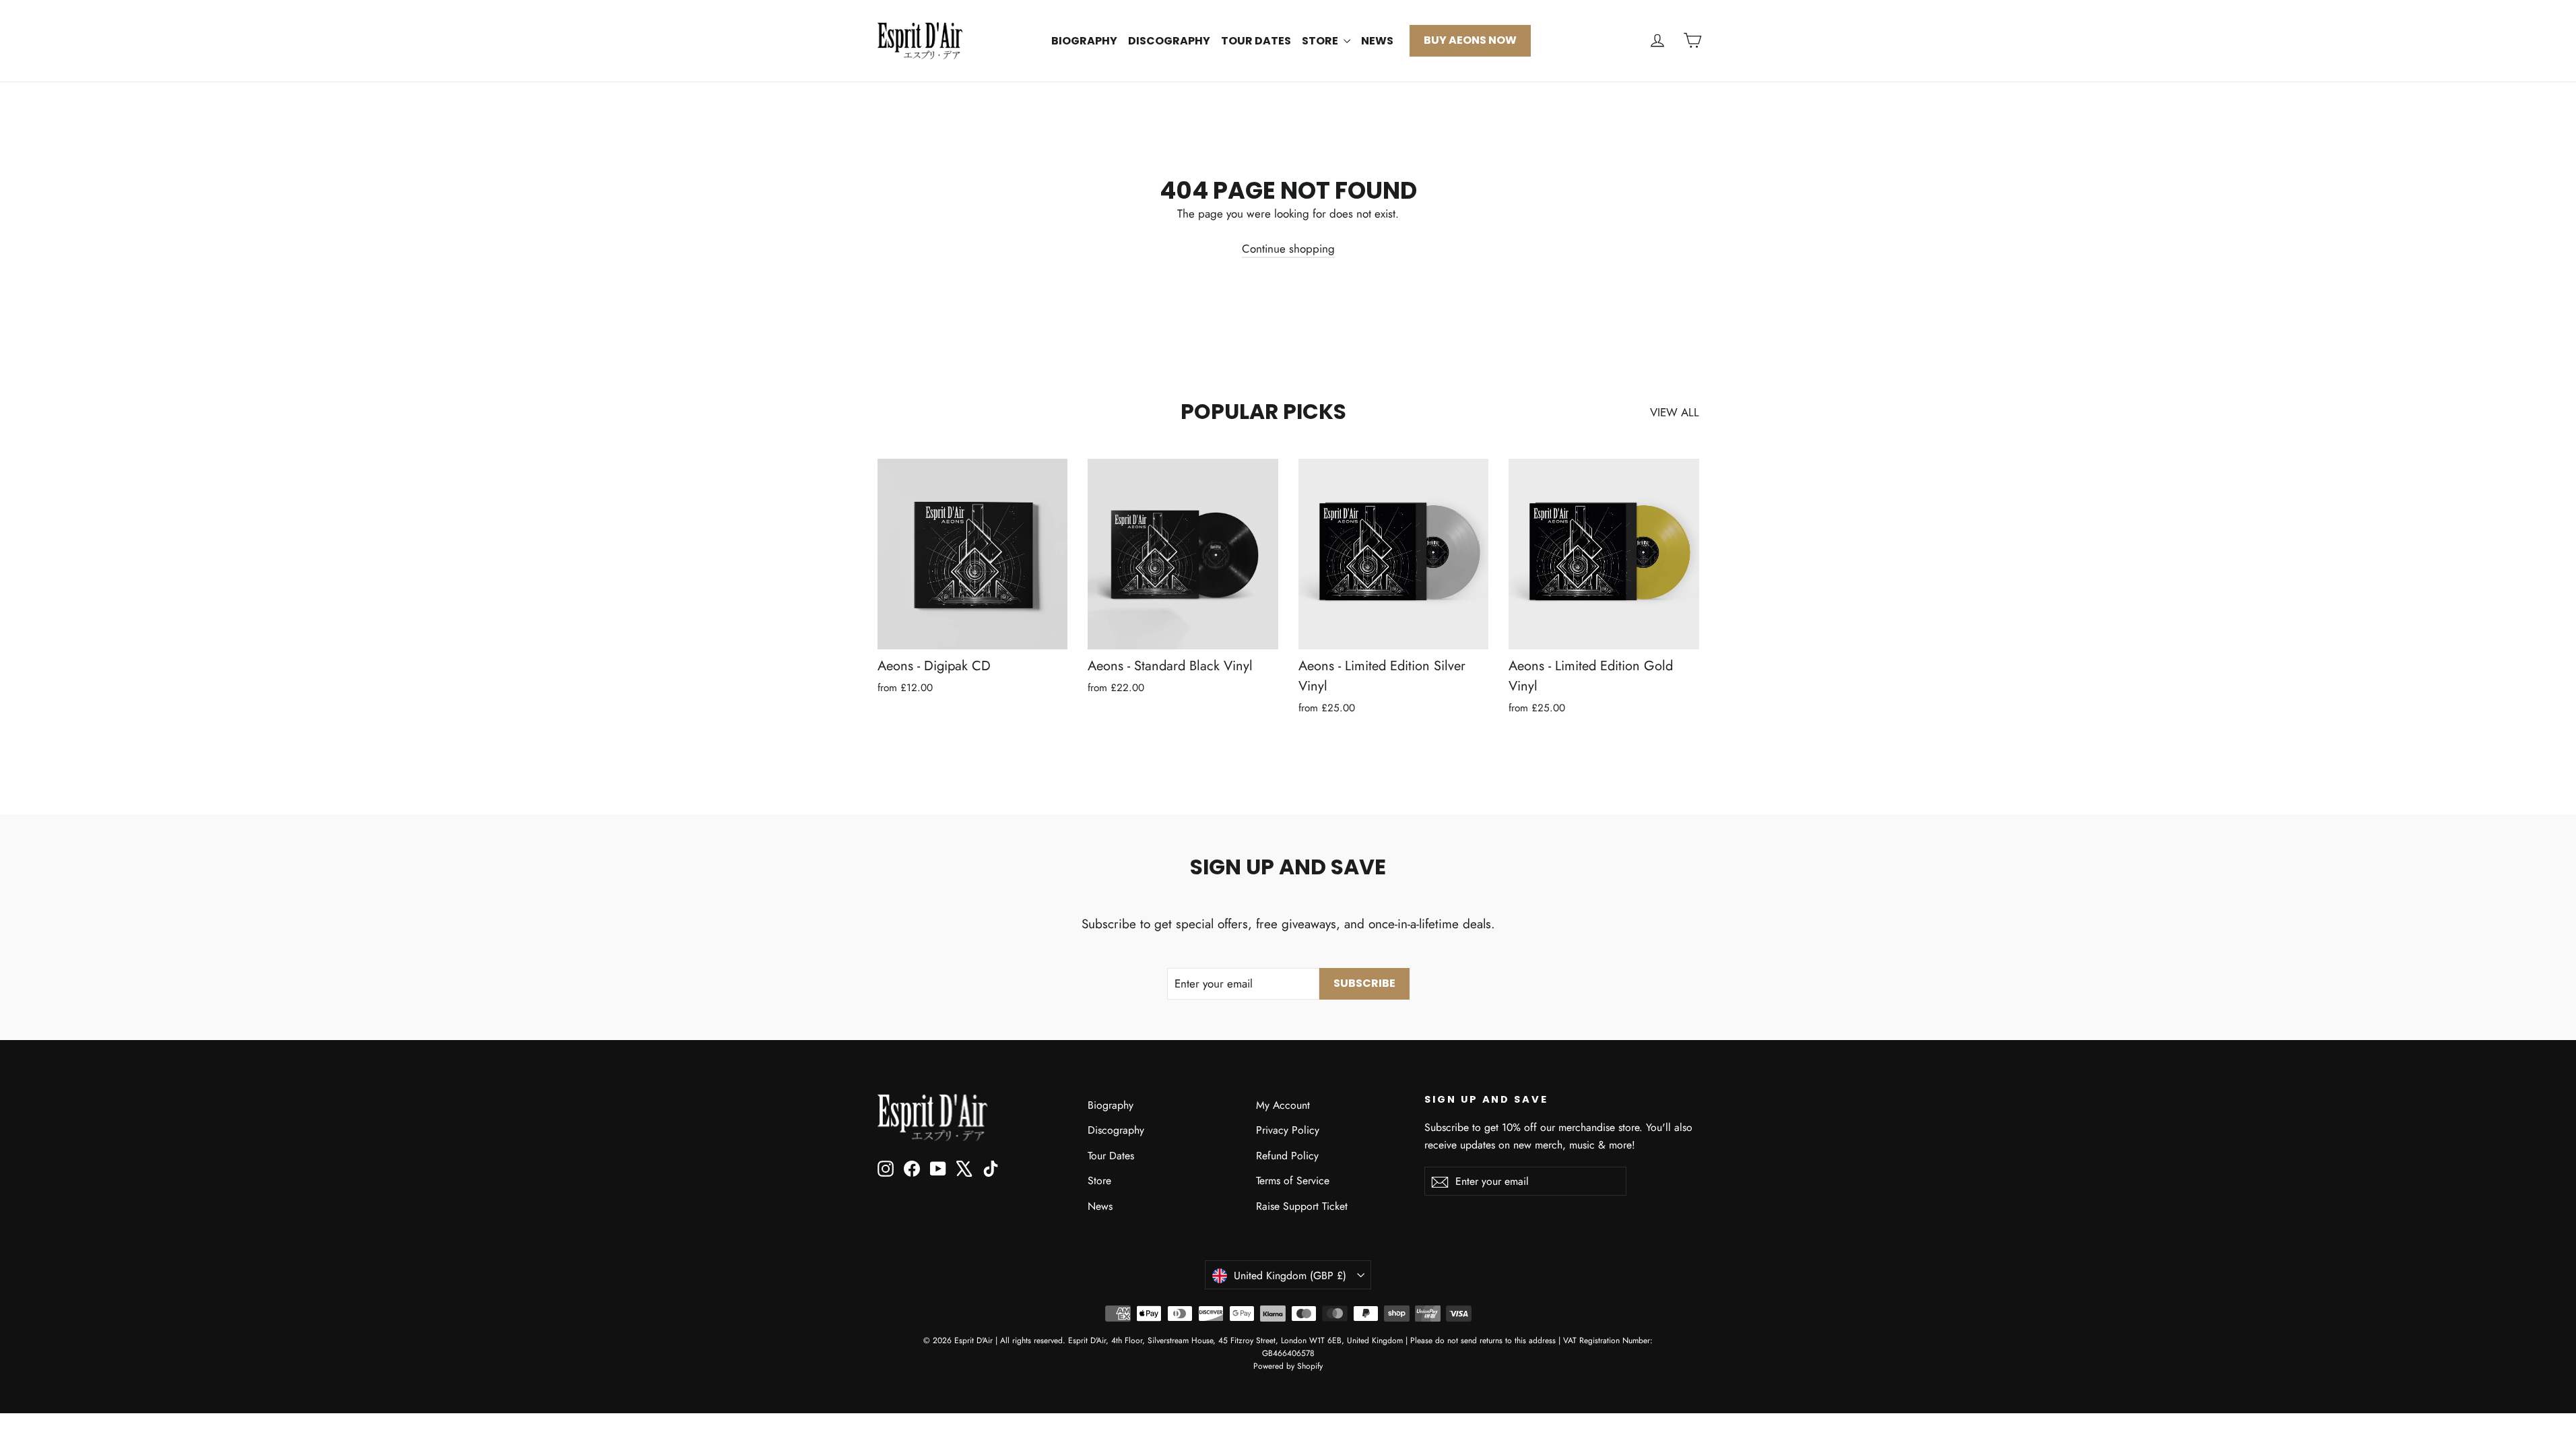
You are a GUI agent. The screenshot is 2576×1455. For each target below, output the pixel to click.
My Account (1283, 1105)
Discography (1169, 41)
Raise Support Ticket (1302, 1206)
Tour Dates (1256, 41)
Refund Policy (1287, 1156)
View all (1675, 412)
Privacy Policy (1288, 1130)
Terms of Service (1293, 1181)
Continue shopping (1288, 249)
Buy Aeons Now (1470, 40)
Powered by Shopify (1288, 1366)
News (1377, 41)
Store (1321, 41)
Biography (1084, 41)
